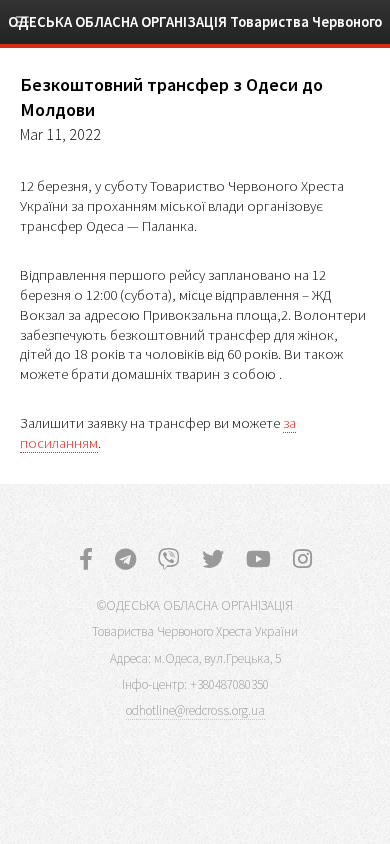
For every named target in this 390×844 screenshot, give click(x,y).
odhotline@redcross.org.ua (195, 710)
